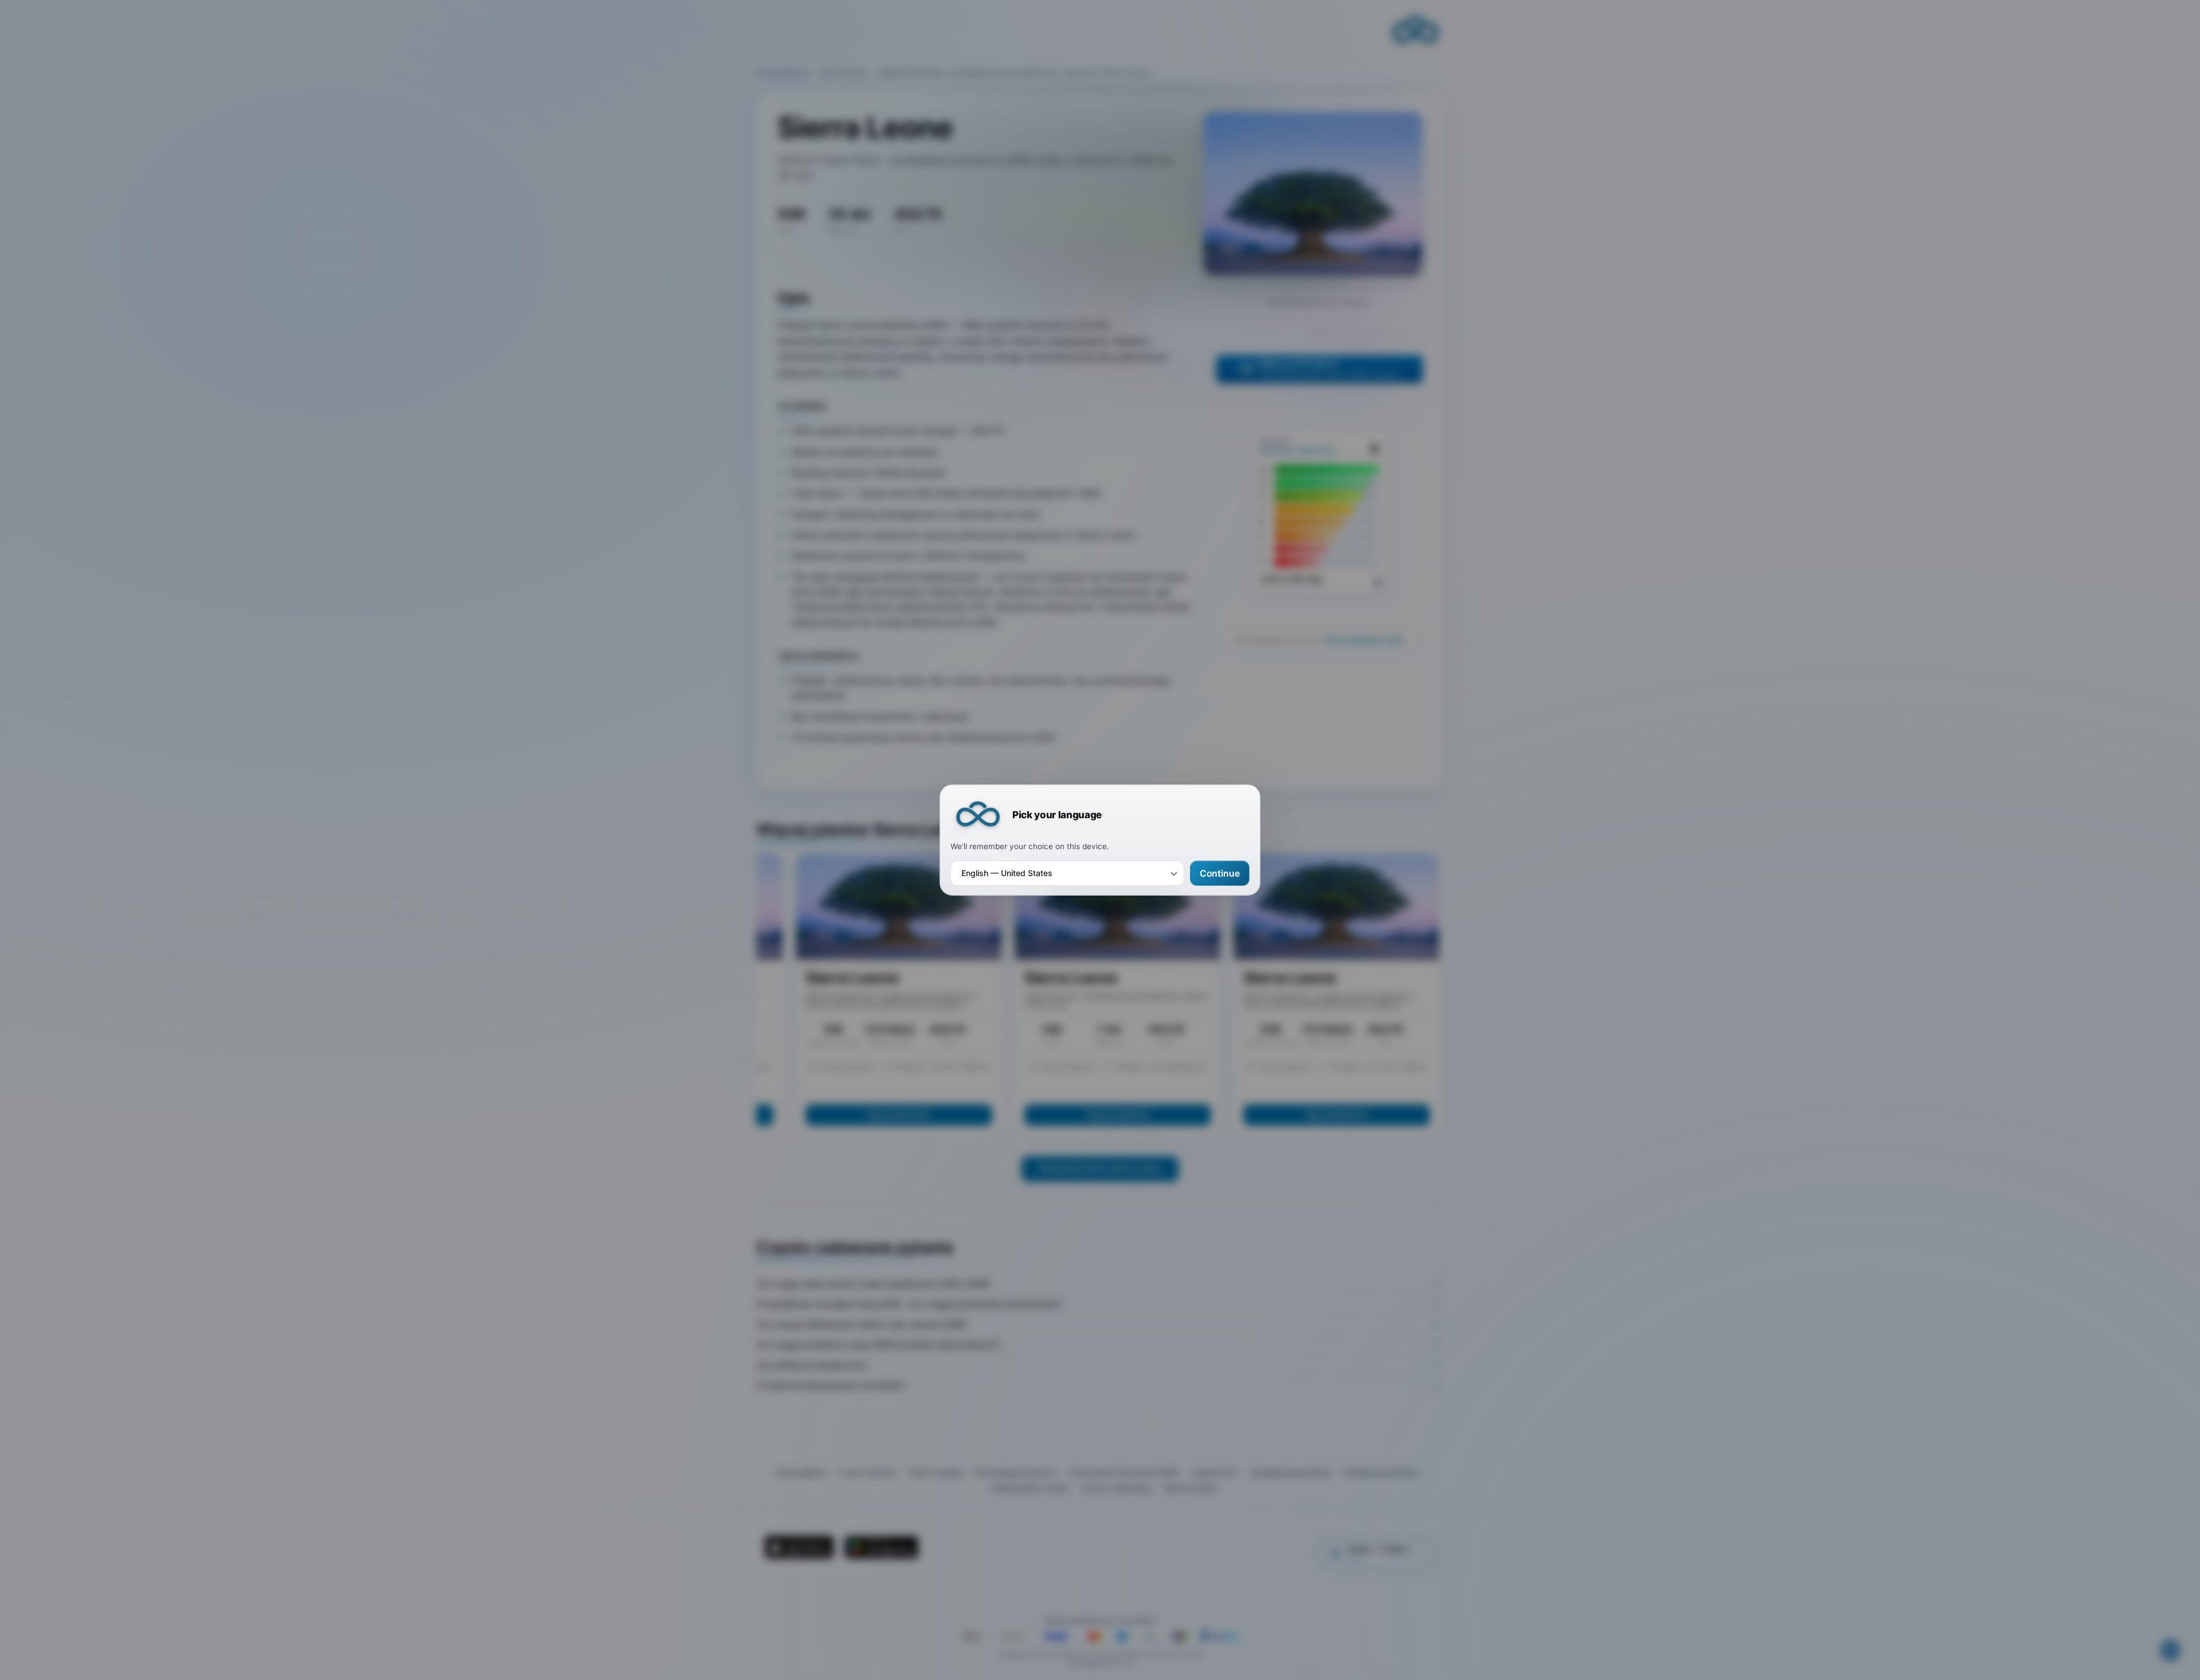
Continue (1220, 873)
